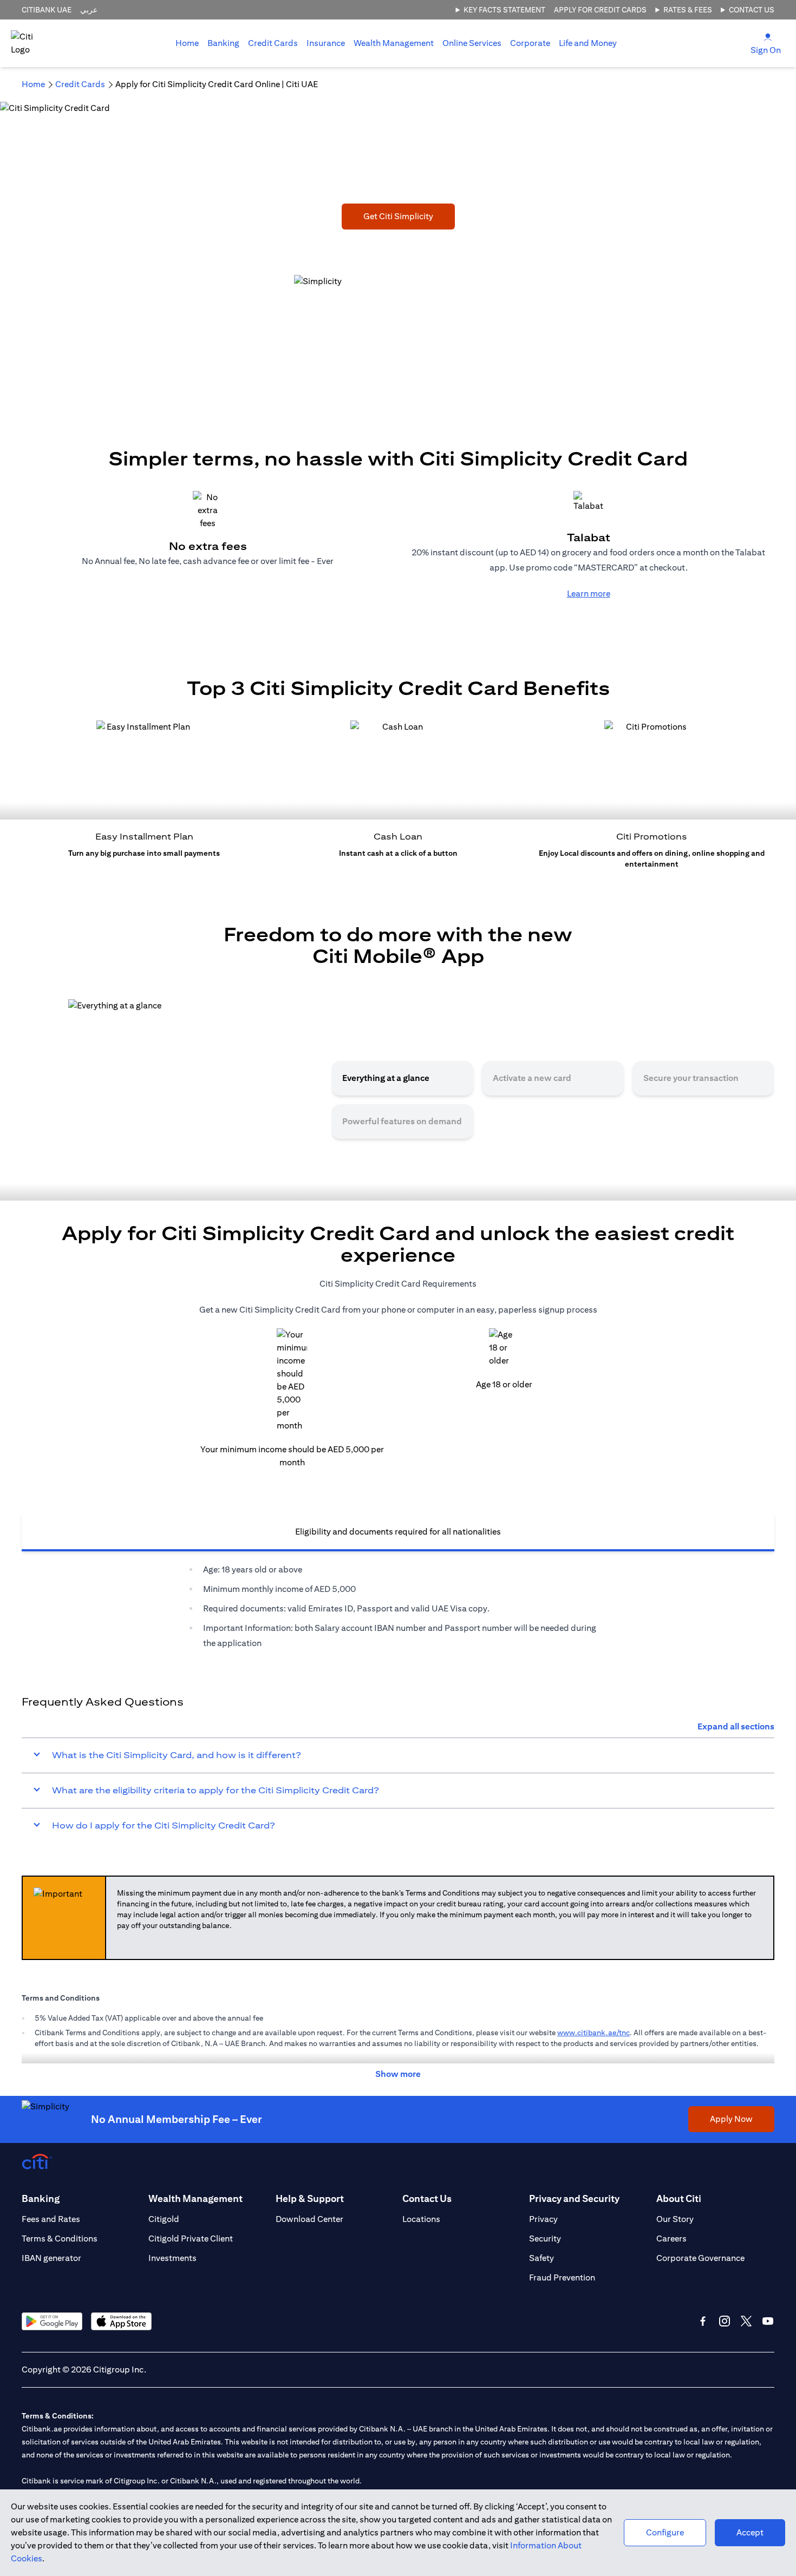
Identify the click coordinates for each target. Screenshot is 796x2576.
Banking (223, 43)
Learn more (589, 594)
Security (545, 2239)
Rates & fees (688, 10)
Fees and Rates (51, 2219)
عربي (89, 10)
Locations (421, 2219)
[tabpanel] (398, 1607)
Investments (172, 2258)
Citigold (164, 2219)
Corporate (530, 43)
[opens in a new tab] (52, 2321)
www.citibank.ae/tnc (593, 2033)
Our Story (675, 2219)
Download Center (309, 2219)
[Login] (768, 37)
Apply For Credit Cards (600, 10)
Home (187, 43)
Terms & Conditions (60, 2239)
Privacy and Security (574, 2198)
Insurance (326, 43)
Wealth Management (394, 43)
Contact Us (752, 10)
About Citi (679, 2198)
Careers (671, 2239)
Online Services (472, 43)
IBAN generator (51, 2258)
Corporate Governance (700, 2258)
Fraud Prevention (562, 2277)
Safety (541, 2258)
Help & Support (310, 2198)
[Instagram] (725, 2321)
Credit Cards (273, 43)
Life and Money (588, 43)
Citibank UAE (47, 10)
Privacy (543, 2219)
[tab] (223, 43)
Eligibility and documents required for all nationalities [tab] (398, 1532)
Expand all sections (736, 1726)
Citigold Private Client (191, 2239)
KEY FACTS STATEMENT (504, 10)
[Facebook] (703, 2321)
